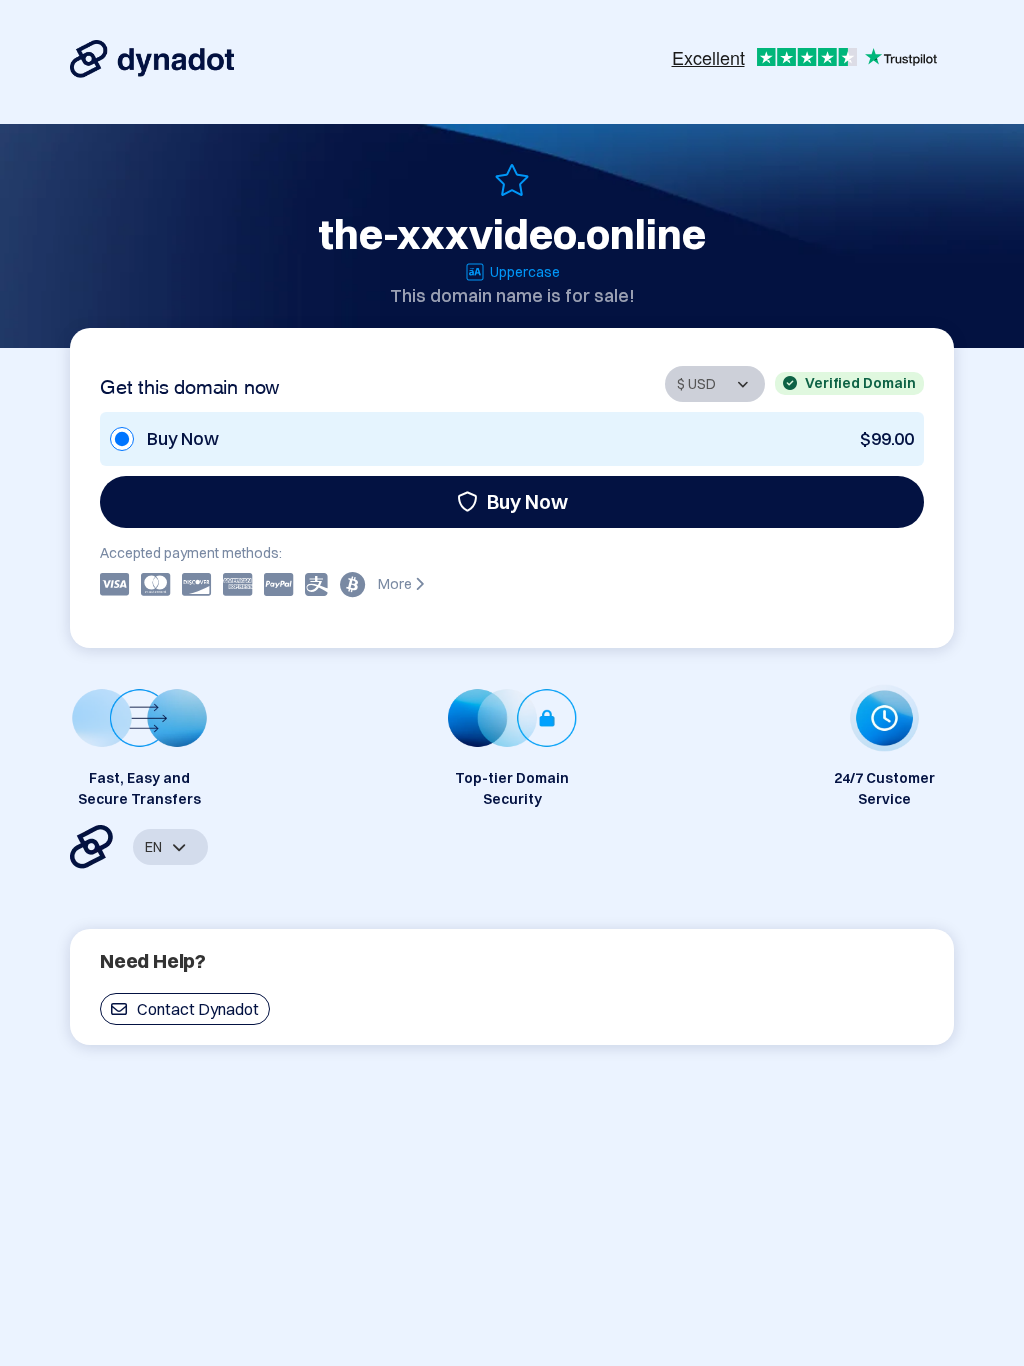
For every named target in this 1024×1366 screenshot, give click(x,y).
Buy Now (527, 501)
